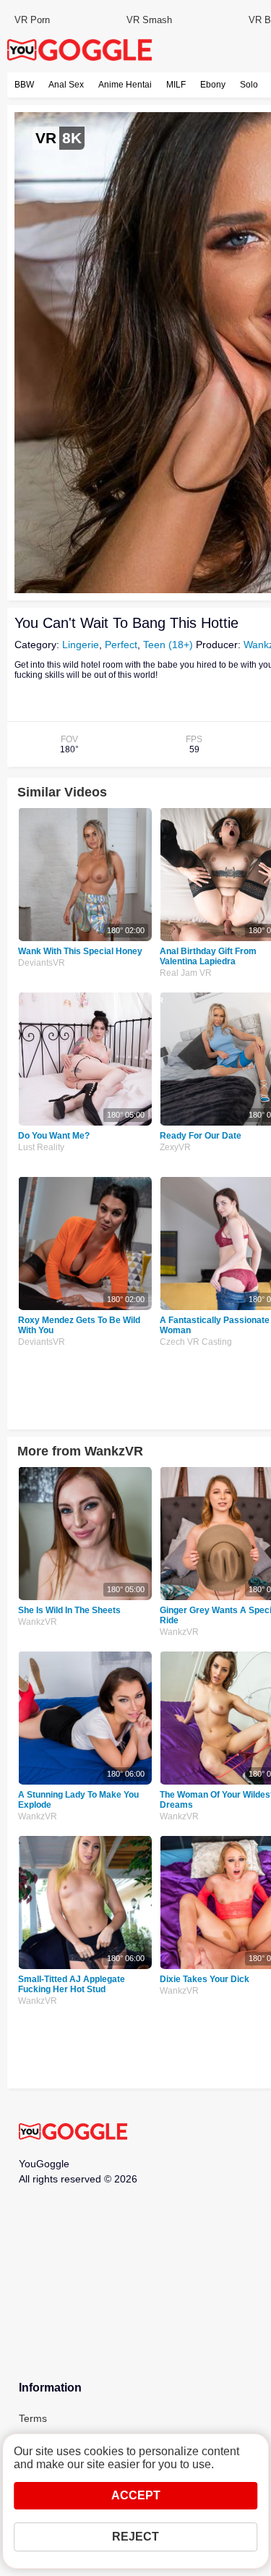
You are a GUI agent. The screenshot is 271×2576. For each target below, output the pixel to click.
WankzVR (38, 1622)
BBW (24, 85)
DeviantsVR (42, 963)
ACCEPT (136, 2495)
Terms (33, 2418)
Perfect (121, 645)
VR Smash (149, 20)
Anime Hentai (125, 85)
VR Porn (32, 20)
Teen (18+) (168, 645)
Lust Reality (41, 1147)
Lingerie (81, 645)
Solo (249, 85)
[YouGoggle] (73, 2133)
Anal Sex (66, 85)
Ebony (213, 85)
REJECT (135, 2537)
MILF (176, 85)
